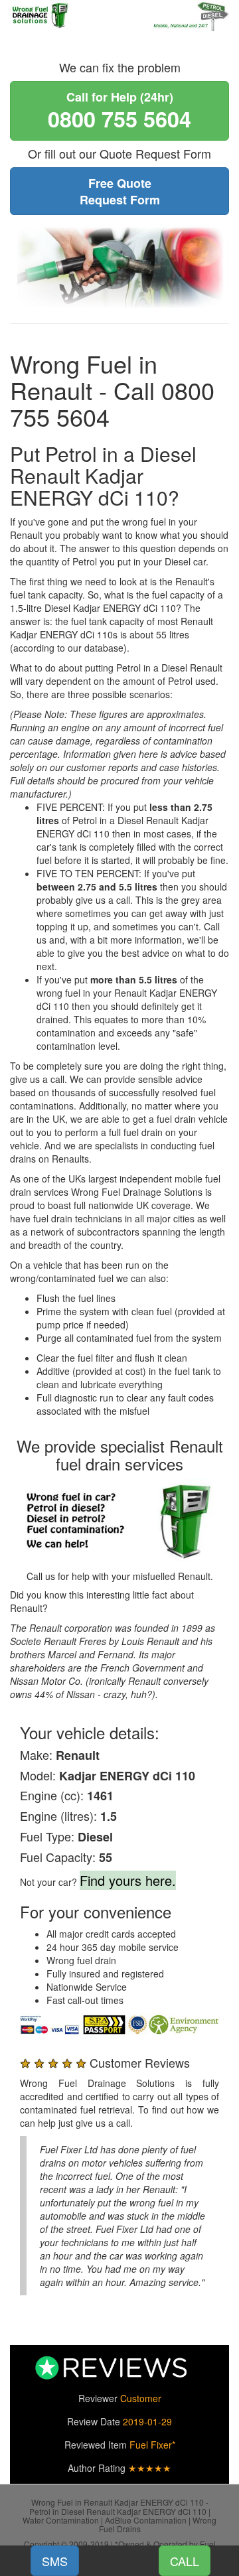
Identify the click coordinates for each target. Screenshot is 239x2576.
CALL (185, 2561)
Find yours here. (128, 1880)
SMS (55, 2561)
